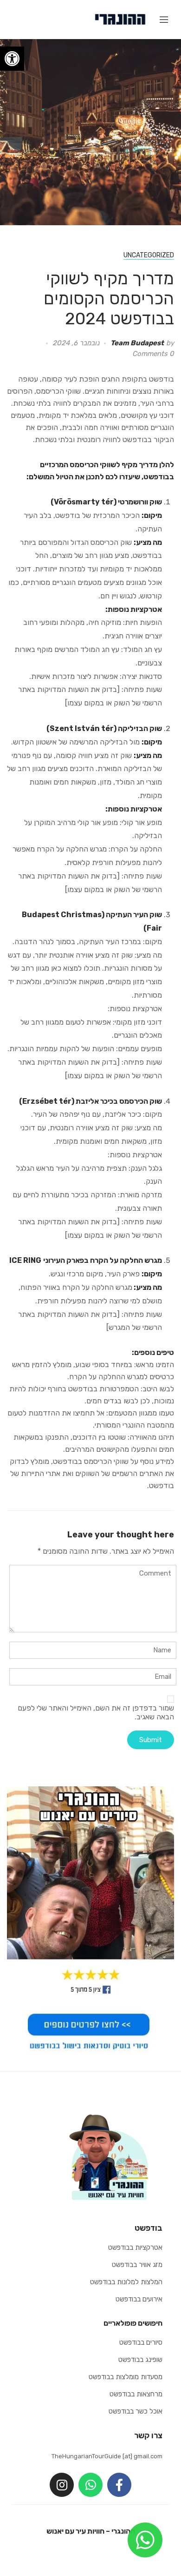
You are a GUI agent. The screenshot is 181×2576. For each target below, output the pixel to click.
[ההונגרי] (120, 19)
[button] (12, 59)
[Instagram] (62, 2485)
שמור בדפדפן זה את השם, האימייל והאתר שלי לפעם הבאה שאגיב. (96, 1712)
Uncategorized (149, 255)
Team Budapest (137, 343)
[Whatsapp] (90, 2485)
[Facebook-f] (119, 2485)
